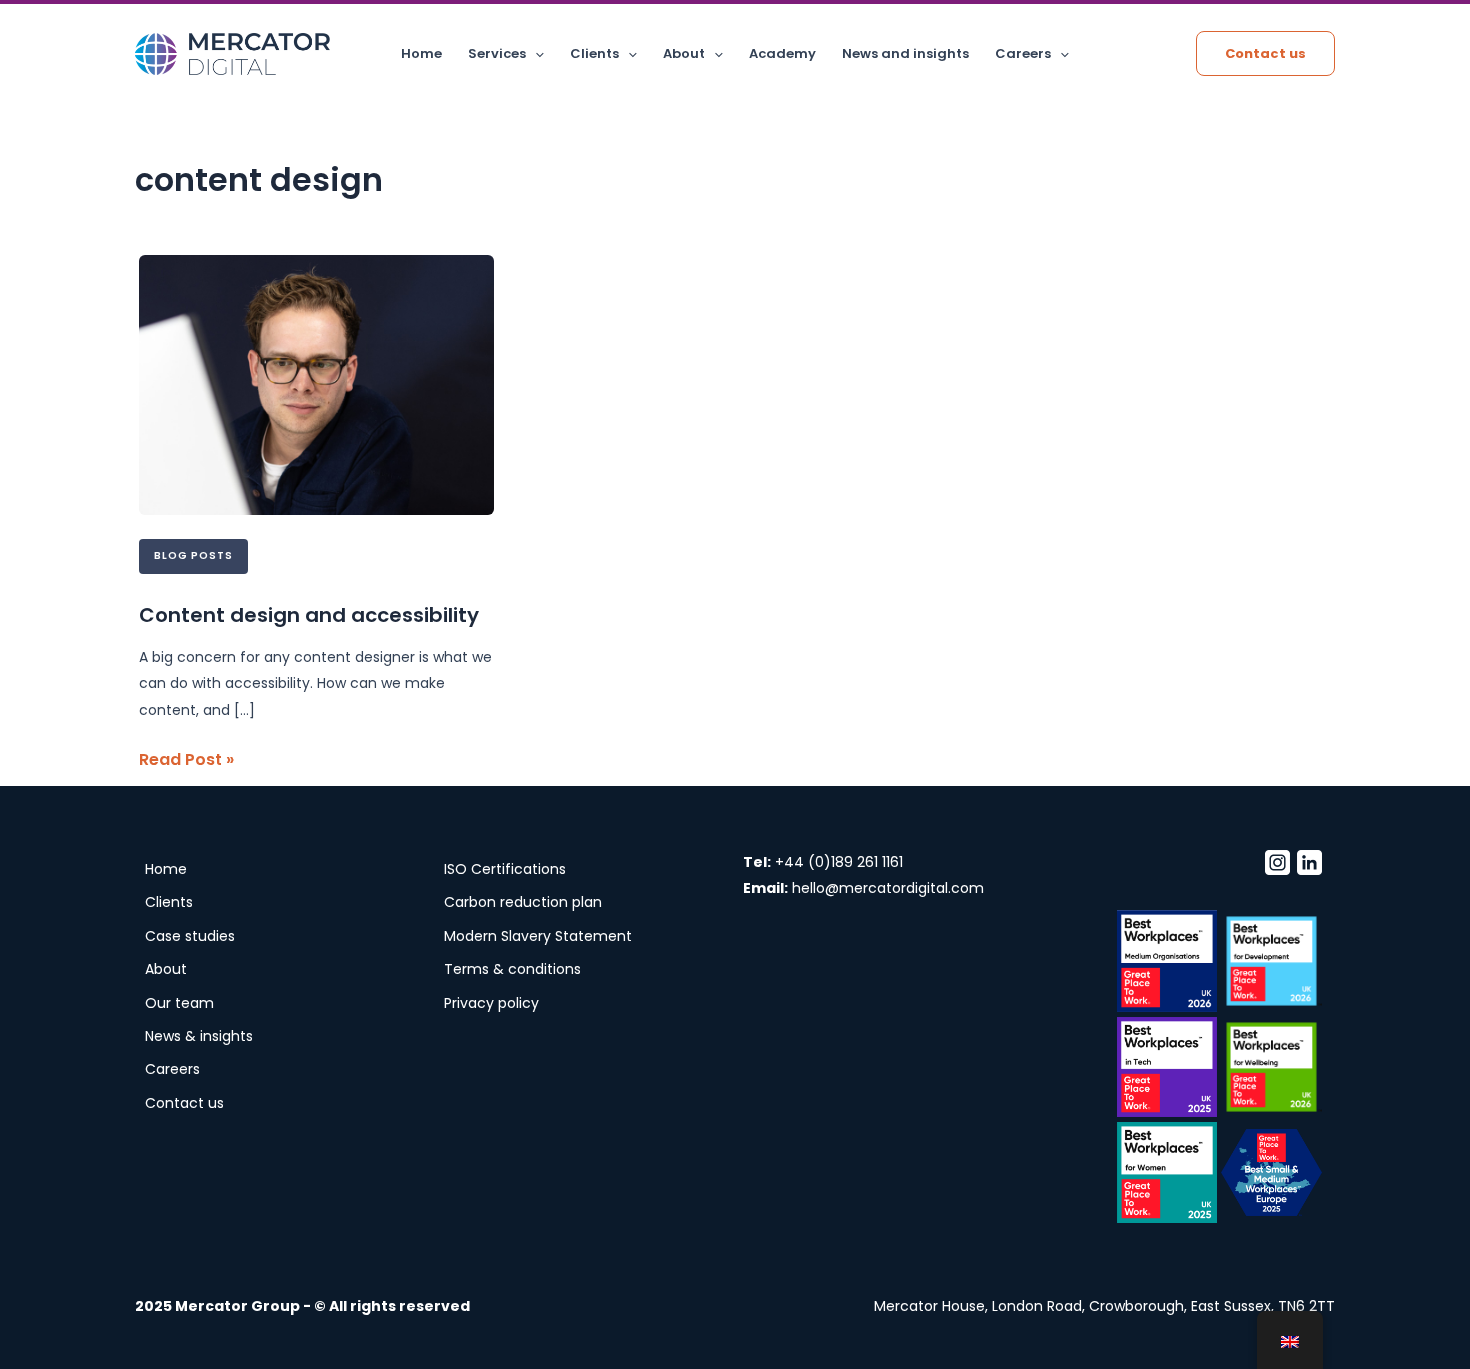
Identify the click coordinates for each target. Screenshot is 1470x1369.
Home (421, 53)
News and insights (905, 53)
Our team (179, 1003)
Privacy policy (491, 1003)
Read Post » (186, 760)
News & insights (199, 1036)
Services (497, 53)
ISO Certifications (505, 869)
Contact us (184, 1103)
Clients (594, 53)
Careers (1023, 53)
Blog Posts (193, 555)
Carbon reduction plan (523, 902)
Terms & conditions (512, 969)
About (684, 53)
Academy (782, 53)
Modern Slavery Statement (538, 936)
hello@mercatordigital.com (888, 888)
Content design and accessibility (309, 615)
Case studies (190, 936)
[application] (535, 53)
